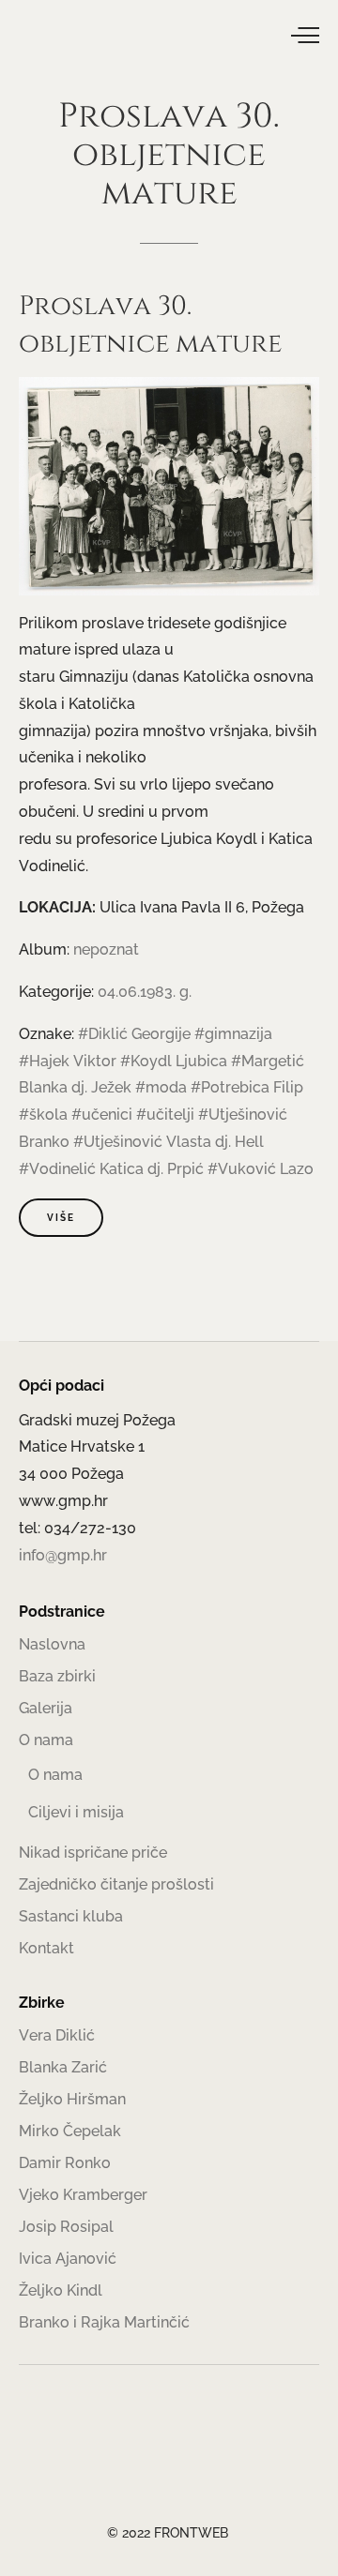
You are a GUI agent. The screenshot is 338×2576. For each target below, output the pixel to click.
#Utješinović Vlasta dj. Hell (169, 1142)
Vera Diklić (57, 2035)
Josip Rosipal (66, 2227)
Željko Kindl (61, 2290)
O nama (46, 1740)
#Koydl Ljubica (174, 1061)
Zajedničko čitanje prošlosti (116, 1884)
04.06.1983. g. (145, 992)
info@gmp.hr (63, 1555)
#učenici (102, 1115)
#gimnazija (233, 1034)
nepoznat (106, 949)
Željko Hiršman (72, 2099)
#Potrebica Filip (247, 1087)
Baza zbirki (57, 1676)
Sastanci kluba (71, 1916)
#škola (43, 1115)
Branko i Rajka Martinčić (104, 2322)
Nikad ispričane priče (93, 1853)
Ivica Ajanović (68, 2259)
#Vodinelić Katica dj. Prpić (111, 1169)
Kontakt (46, 1948)
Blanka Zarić (63, 2067)
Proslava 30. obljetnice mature (150, 325)
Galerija (46, 1708)
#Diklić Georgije (134, 1034)
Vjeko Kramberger (83, 2195)
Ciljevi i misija (76, 1812)
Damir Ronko (65, 2163)
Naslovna (52, 1644)
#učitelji (165, 1115)
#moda (161, 1087)
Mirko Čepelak (70, 2131)
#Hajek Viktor (68, 1061)
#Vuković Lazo (261, 1169)
